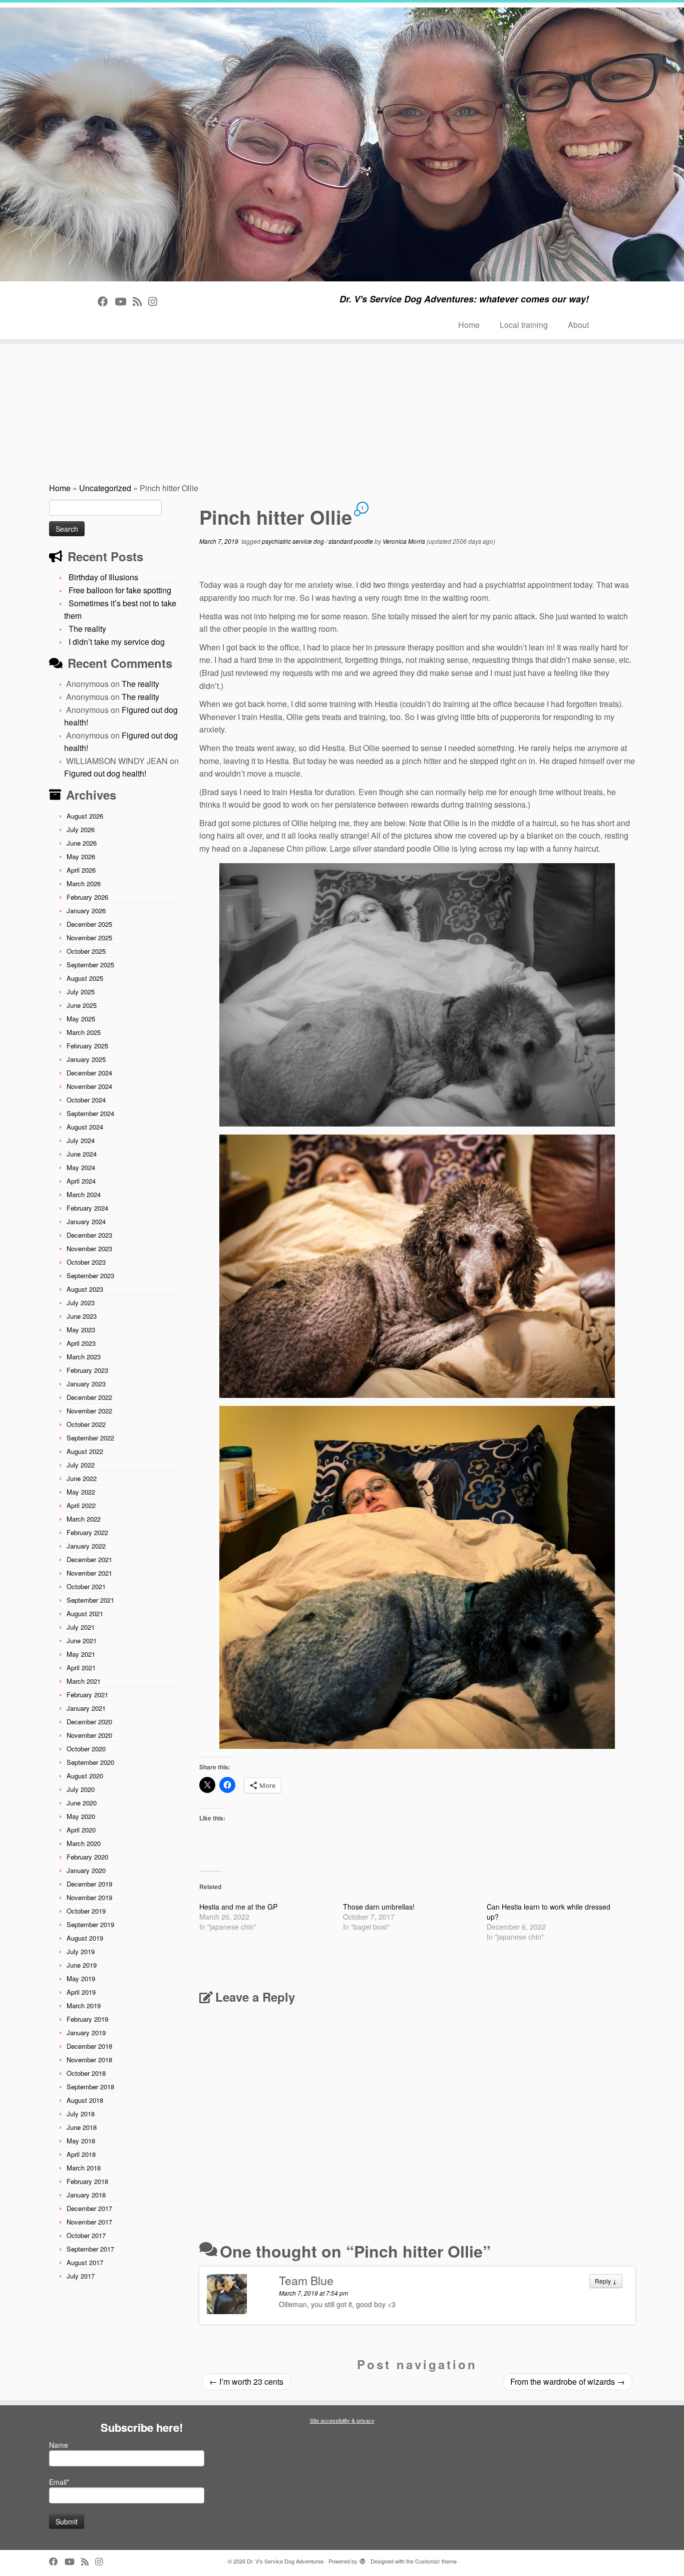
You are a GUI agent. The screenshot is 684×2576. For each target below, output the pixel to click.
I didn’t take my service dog (117, 642)
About (578, 325)
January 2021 (86, 1708)
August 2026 (85, 816)
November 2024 (89, 1086)
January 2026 (86, 910)
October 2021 (86, 1586)
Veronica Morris (404, 541)
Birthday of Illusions (103, 577)
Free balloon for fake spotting (120, 590)
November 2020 (89, 1735)
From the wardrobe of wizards (568, 2381)
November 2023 (89, 1248)
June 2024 (82, 1154)
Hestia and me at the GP (238, 1907)
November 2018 (89, 2060)
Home (469, 325)
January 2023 (86, 1384)
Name (59, 2445)
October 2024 (86, 1100)
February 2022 (87, 1532)
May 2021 (81, 1654)
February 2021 (87, 1695)
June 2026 (82, 843)
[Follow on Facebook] (106, 301)
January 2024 (86, 1221)
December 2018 (89, 2046)
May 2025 (81, 1019)
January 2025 (86, 1059)
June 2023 (82, 1316)
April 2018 (81, 2154)
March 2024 (84, 1194)
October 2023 (86, 1262)
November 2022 (89, 1411)
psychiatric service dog (294, 541)
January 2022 (86, 1546)
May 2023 (81, 1330)
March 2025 (84, 1032)
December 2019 (89, 1884)
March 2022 (84, 1519)
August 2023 (85, 1289)
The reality (87, 629)
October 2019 (86, 1911)
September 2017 (90, 2249)
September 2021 (90, 1600)
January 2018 (86, 2195)
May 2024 (81, 1167)
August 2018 (85, 2100)
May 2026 (81, 856)
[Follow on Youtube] (124, 301)
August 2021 (85, 1613)
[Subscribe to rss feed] (140, 301)
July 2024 (81, 1140)
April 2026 (81, 870)
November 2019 (89, 1897)
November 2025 (89, 938)
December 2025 (89, 924)
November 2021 (89, 1573)
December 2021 (89, 1559)
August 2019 (85, 1938)
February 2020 (87, 1857)
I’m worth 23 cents (246, 2381)
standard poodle (352, 541)
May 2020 (81, 1816)
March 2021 (84, 1681)
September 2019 (90, 1924)
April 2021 (81, 1668)
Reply (606, 2281)
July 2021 (81, 1627)
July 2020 (81, 1789)
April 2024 (81, 1181)
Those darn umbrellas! (379, 1907)
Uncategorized (105, 488)
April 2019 (81, 1992)
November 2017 (89, 2222)
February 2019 (87, 2019)
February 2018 (87, 2181)
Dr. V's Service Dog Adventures (285, 2561)
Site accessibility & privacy (342, 2420)
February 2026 (87, 897)
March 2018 (84, 2168)
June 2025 (82, 1005)
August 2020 (85, 1776)
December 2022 (89, 1397)
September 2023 (90, 1275)
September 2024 (90, 1113)
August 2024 (85, 1127)
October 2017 (86, 2235)
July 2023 (81, 1303)
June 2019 (82, 1965)
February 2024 (87, 1208)
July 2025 (81, 992)
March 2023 (84, 1357)
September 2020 (90, 1762)
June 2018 (82, 2127)
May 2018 (81, 2141)
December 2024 (89, 1073)
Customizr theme (436, 2561)
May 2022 (81, 1492)
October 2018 (86, 2073)
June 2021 (82, 1640)
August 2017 (85, 2262)
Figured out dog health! (105, 773)
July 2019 (81, 1951)
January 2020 (86, 1870)
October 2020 (86, 1749)
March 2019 (84, 2005)
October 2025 (86, 951)
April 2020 (81, 1830)
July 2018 (81, 2114)
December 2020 (89, 1722)
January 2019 (86, 2033)
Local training (524, 325)
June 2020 (82, 1803)
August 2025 (85, 978)
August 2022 (85, 1451)
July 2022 (81, 1465)
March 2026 (84, 883)
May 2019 (81, 1978)
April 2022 (81, 1505)
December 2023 (89, 1235)
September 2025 (90, 965)
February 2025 (87, 1046)
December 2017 (89, 2208)
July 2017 (81, 2276)
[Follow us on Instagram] (156, 301)
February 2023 (87, 1370)
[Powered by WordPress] (363, 2559)
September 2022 (90, 1438)
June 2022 (82, 1478)
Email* (59, 2482)
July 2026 (81, 829)
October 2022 (86, 1424)
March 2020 (84, 1843)
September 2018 (90, 2087)
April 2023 (81, 1343)
